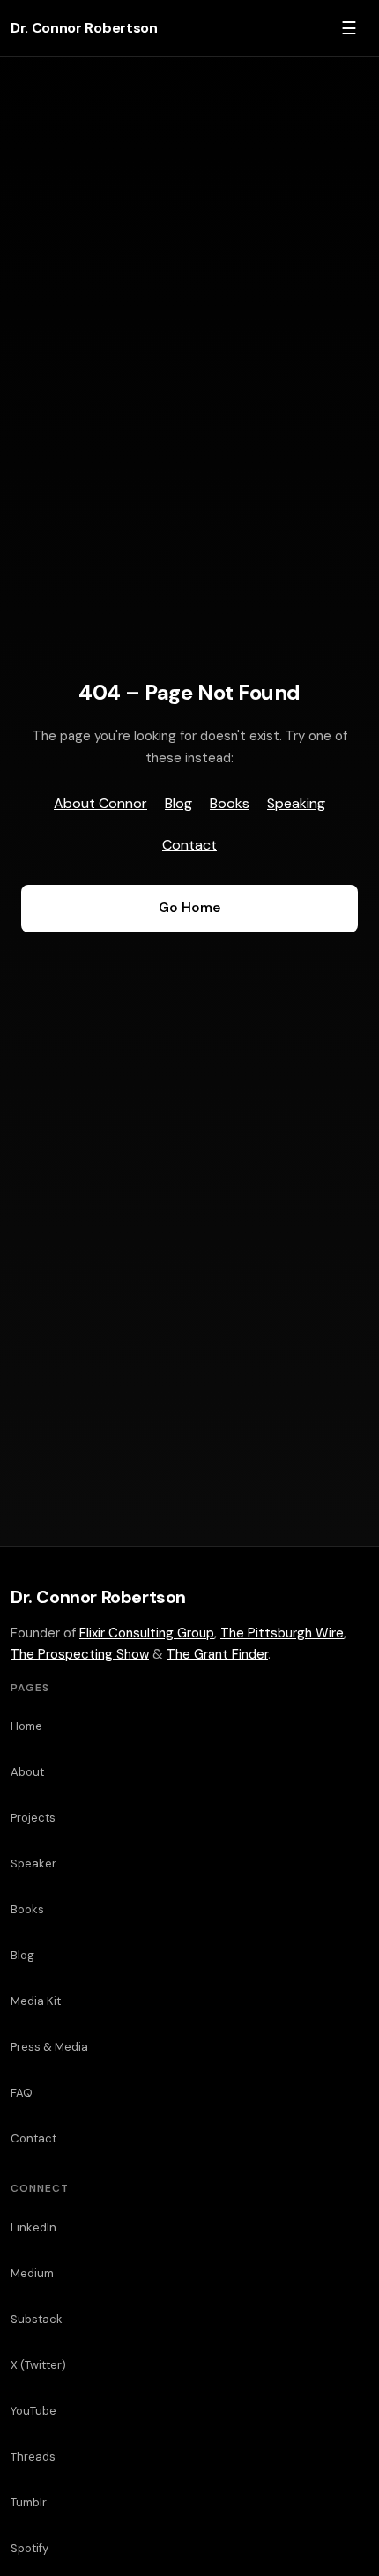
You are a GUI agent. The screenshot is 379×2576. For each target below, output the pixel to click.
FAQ (22, 2093)
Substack (37, 2319)
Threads (33, 2457)
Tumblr (29, 2502)
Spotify (30, 2548)
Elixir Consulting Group (147, 1633)
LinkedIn (33, 2227)
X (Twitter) (38, 2365)
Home (26, 1726)
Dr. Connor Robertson (84, 28)
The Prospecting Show (80, 1654)
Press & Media (49, 2047)
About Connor (100, 803)
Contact (189, 845)
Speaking (296, 803)
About (27, 1772)
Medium (32, 2273)
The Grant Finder (217, 1654)
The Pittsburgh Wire (282, 1633)
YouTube (33, 2411)
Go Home (189, 908)
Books (230, 803)
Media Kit (36, 2001)
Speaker (33, 1863)
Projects (33, 1818)
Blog (178, 803)
